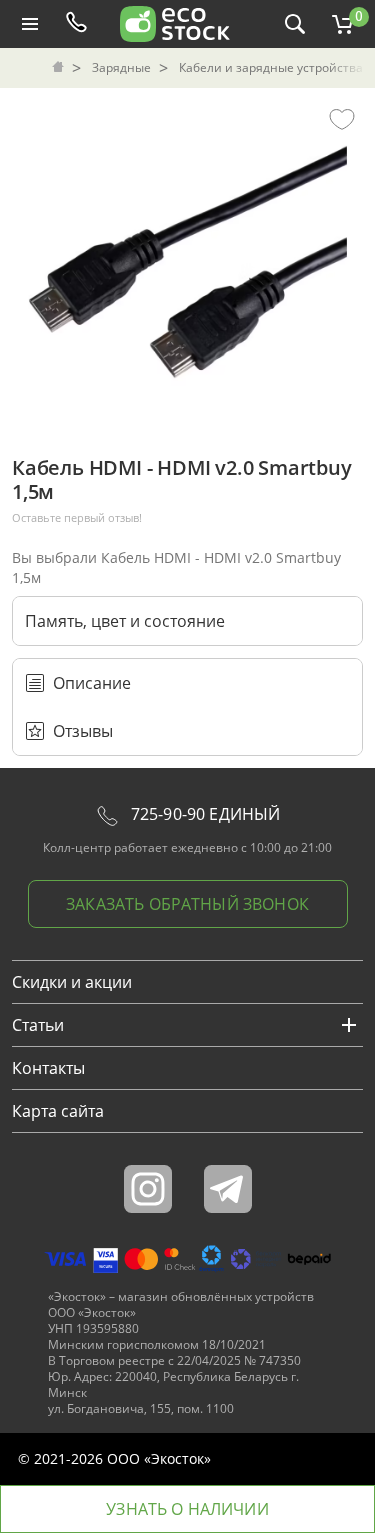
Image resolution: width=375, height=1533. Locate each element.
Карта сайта (58, 1111)
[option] (188, 268)
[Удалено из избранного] (342, 118)
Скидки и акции (72, 982)
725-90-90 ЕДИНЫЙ (204, 814)
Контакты (48, 1068)
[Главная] (60, 68)
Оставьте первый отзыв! (77, 518)
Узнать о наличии (187, 1509)
